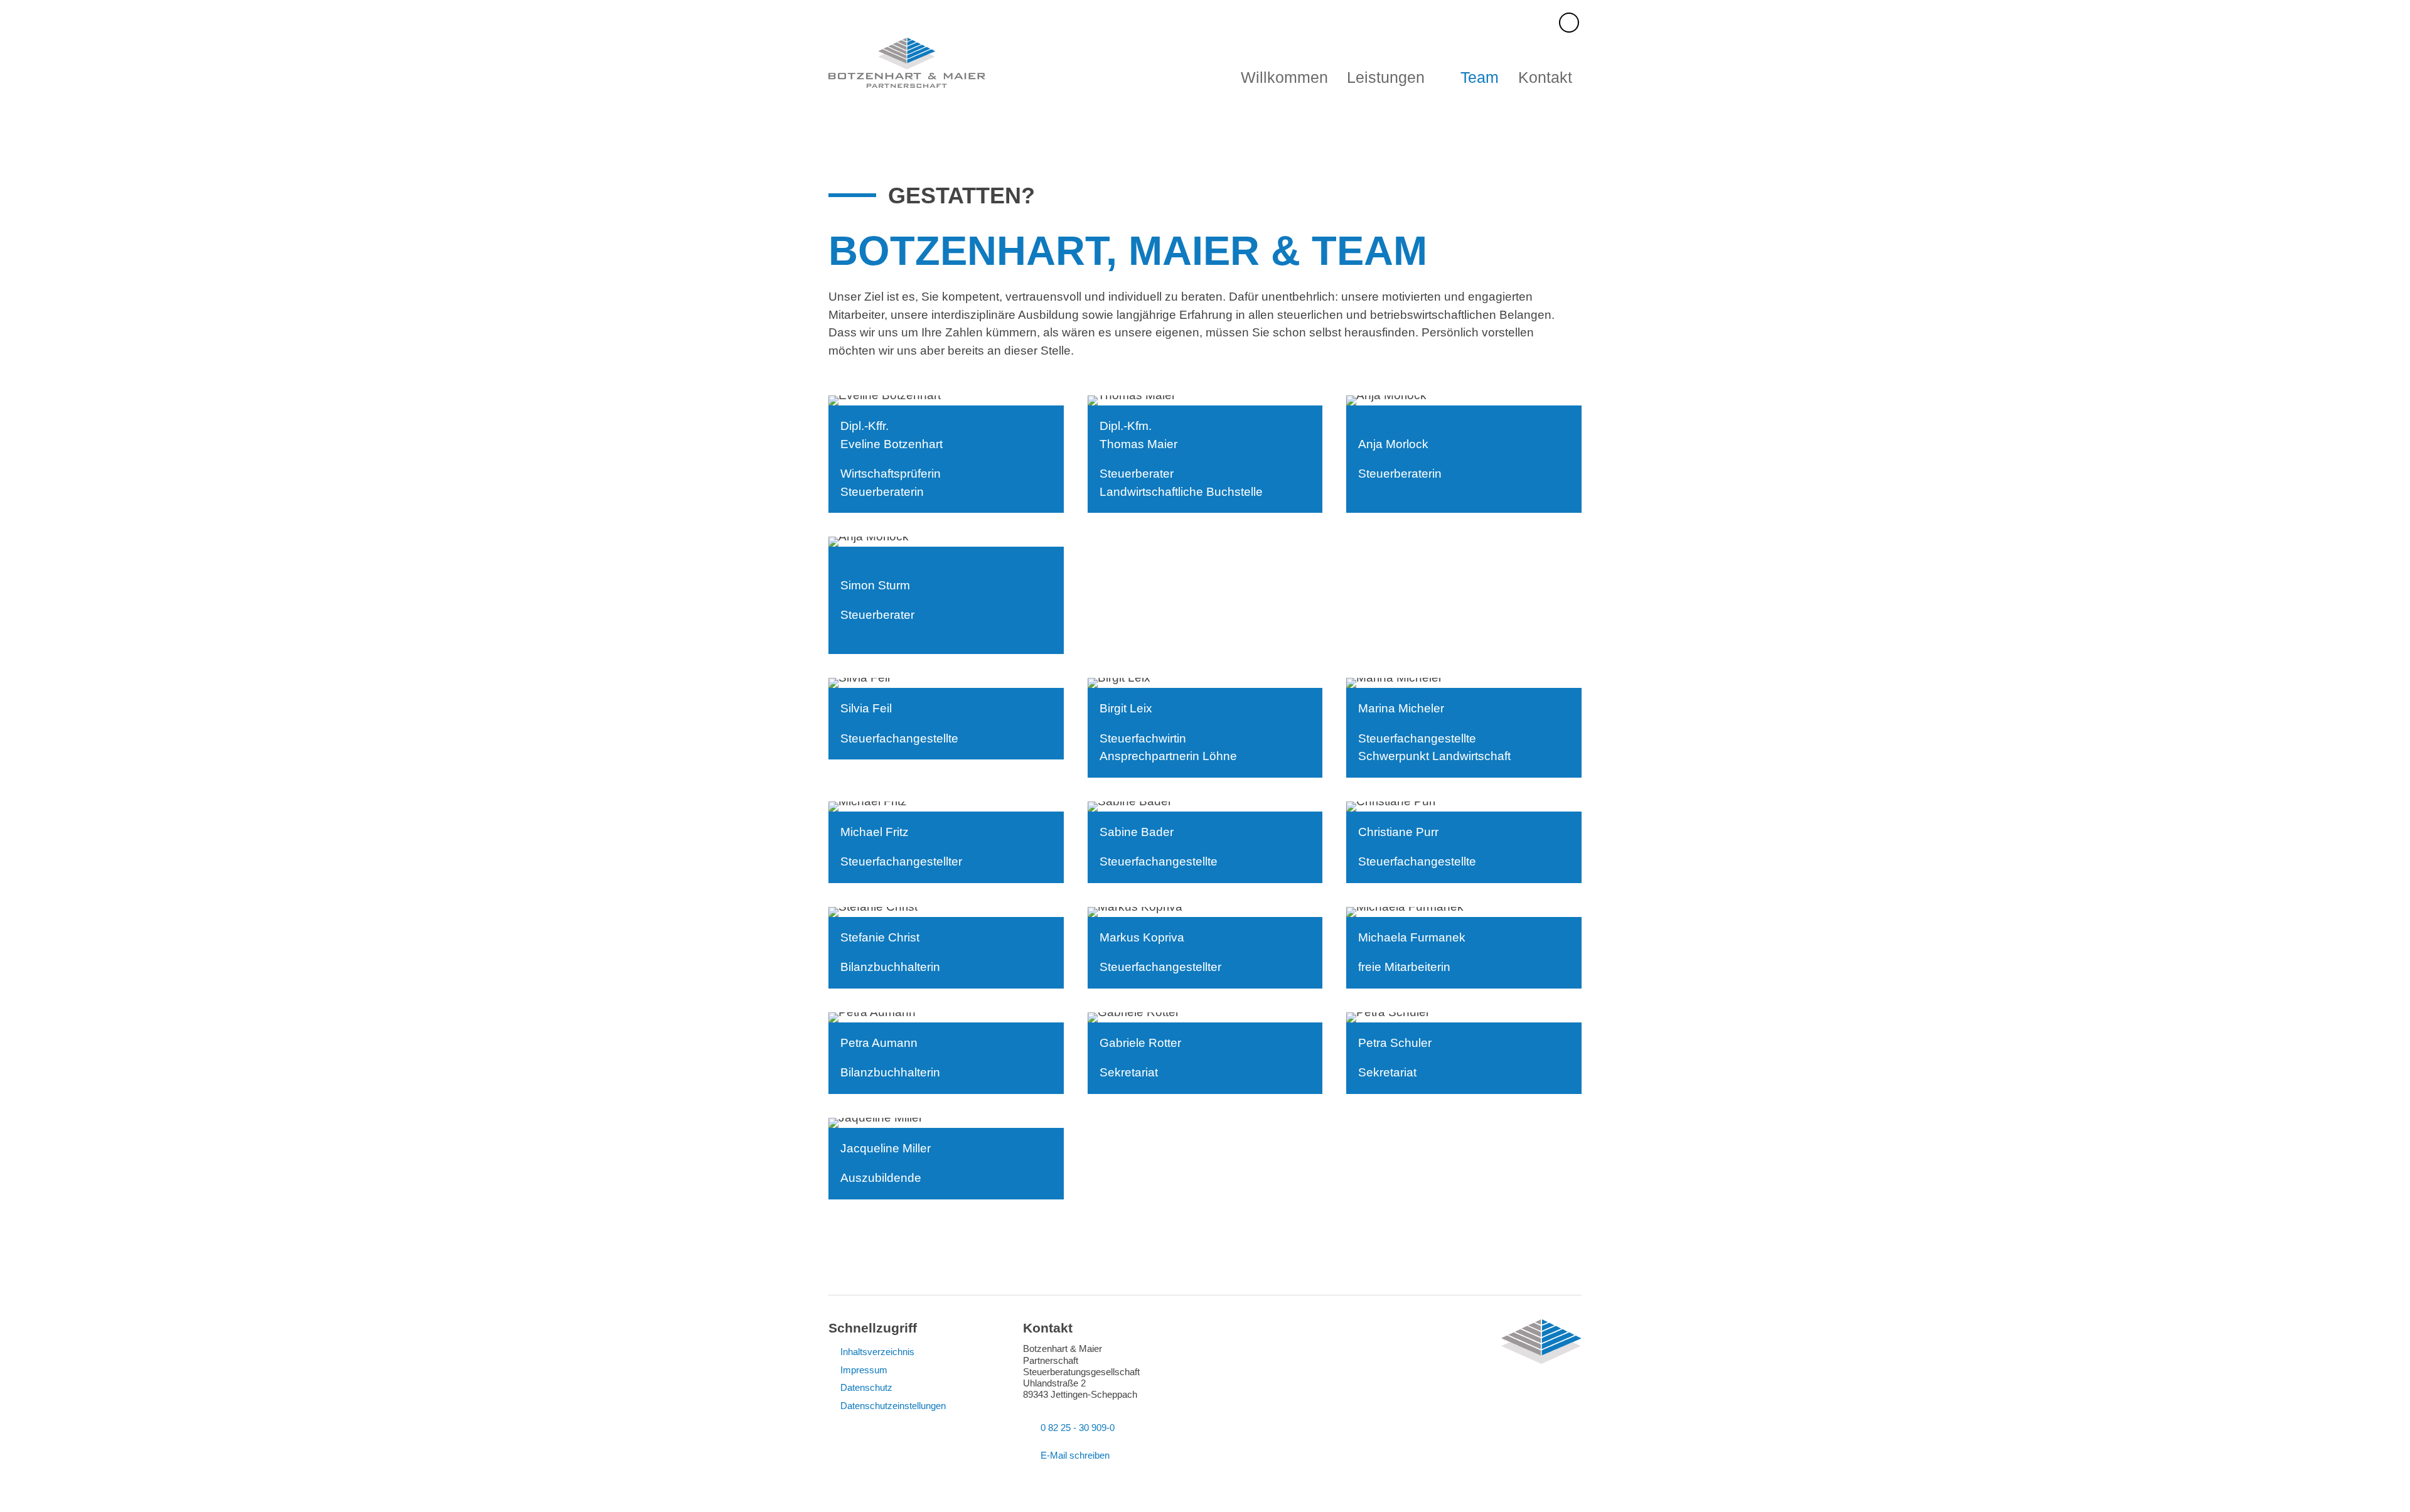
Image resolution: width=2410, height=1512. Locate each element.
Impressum (864, 1370)
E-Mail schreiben (1075, 1455)
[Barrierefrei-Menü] (1569, 23)
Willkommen (1284, 78)
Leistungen (1386, 78)
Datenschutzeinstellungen (893, 1406)
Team (1480, 78)
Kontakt (1545, 78)
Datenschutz (866, 1387)
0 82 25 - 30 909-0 (1078, 1428)
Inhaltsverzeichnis (877, 1352)
